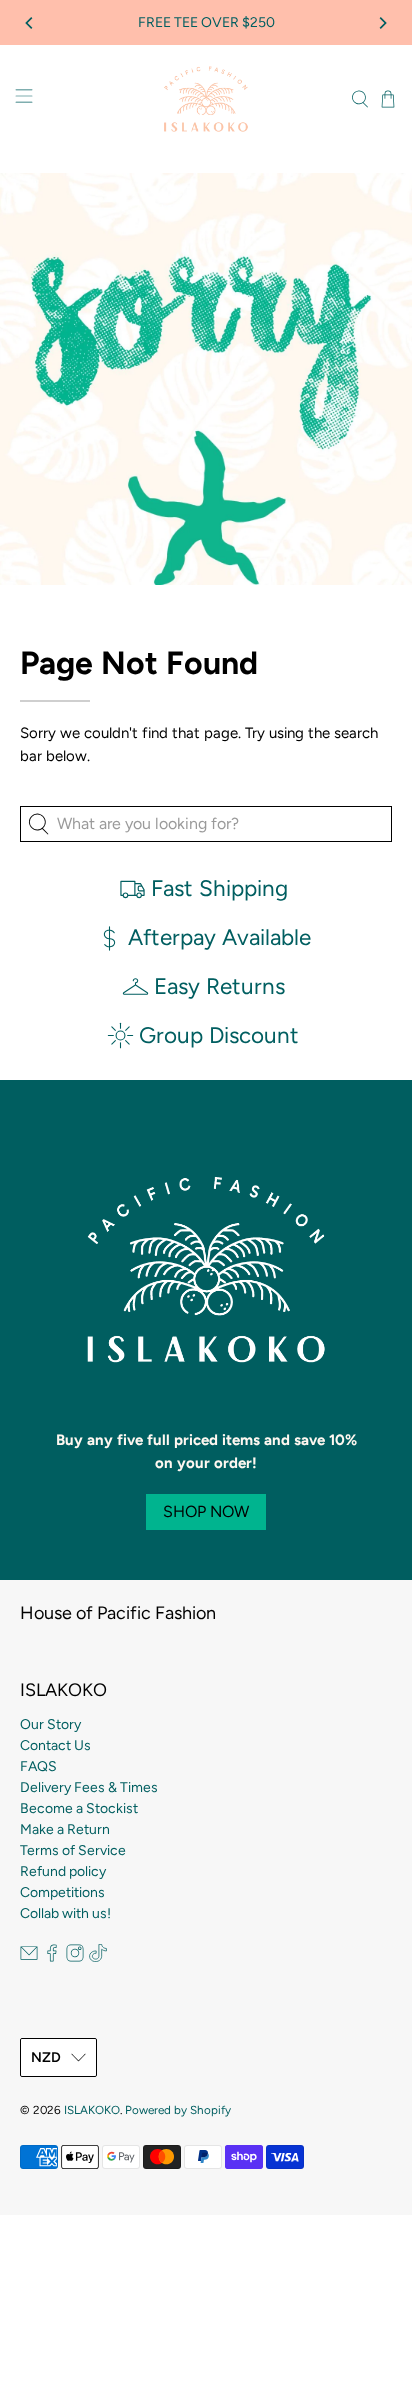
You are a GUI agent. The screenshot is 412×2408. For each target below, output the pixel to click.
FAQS (38, 1766)
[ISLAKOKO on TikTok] (98, 1957)
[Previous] (30, 23)
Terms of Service (73, 1850)
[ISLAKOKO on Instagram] (75, 1957)
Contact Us (55, 1745)
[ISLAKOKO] (206, 99)
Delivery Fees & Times (89, 1787)
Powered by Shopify (178, 2110)
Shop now (206, 1511)
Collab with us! (65, 1913)
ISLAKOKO (92, 2110)
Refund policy (63, 1871)
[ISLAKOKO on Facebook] (52, 1957)
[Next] (382, 23)
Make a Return (65, 1829)
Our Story (50, 1724)
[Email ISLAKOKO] (29, 1957)
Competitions (62, 1892)
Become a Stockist (79, 1808)
